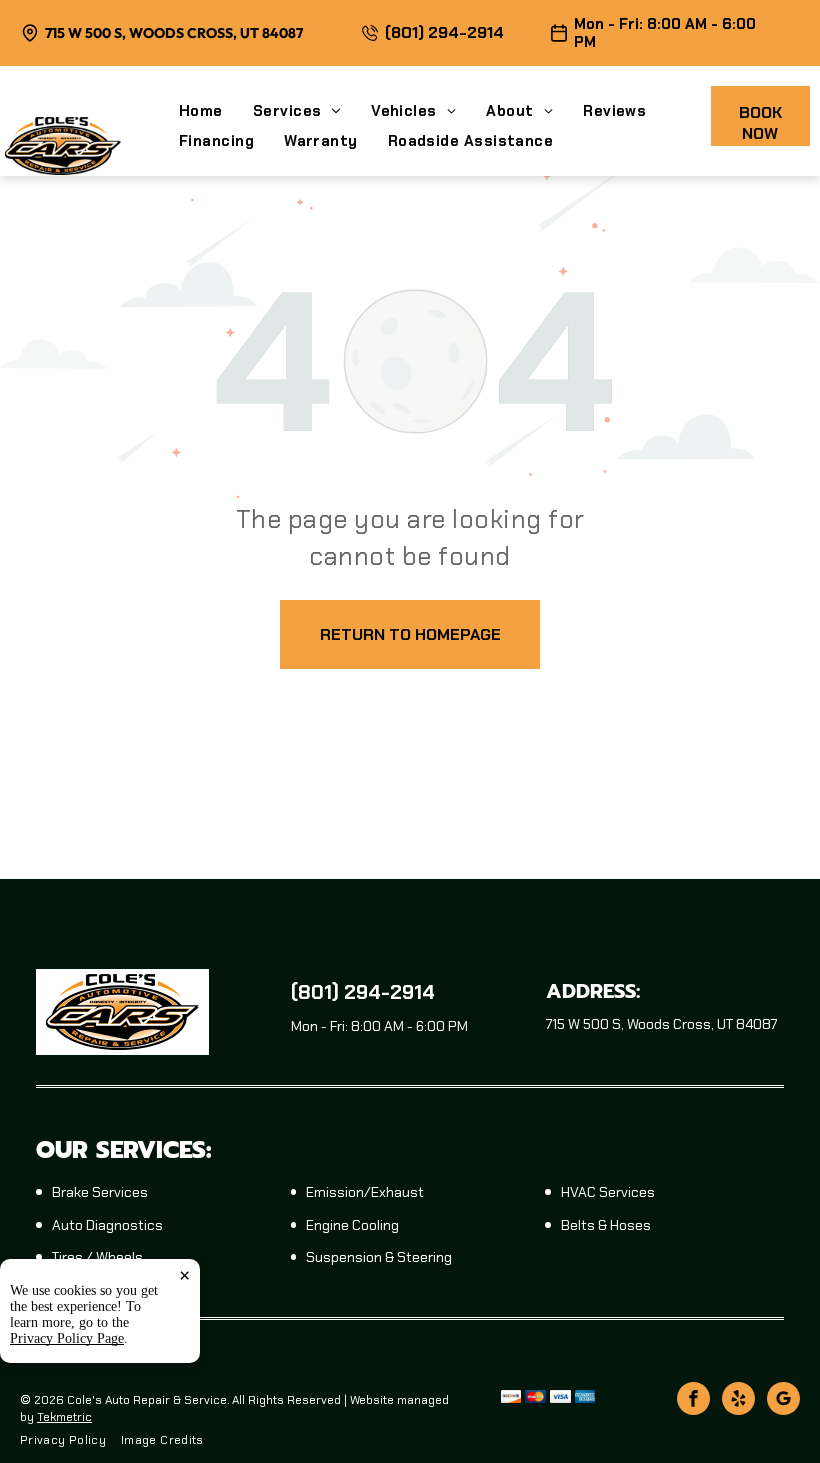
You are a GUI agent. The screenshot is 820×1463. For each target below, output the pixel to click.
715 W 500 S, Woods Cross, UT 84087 (174, 33)
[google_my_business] (783, 1401)
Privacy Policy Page (67, 1338)
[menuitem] (216, 111)
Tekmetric (64, 1417)
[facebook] (693, 1401)
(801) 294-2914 (444, 32)
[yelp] (738, 1401)
